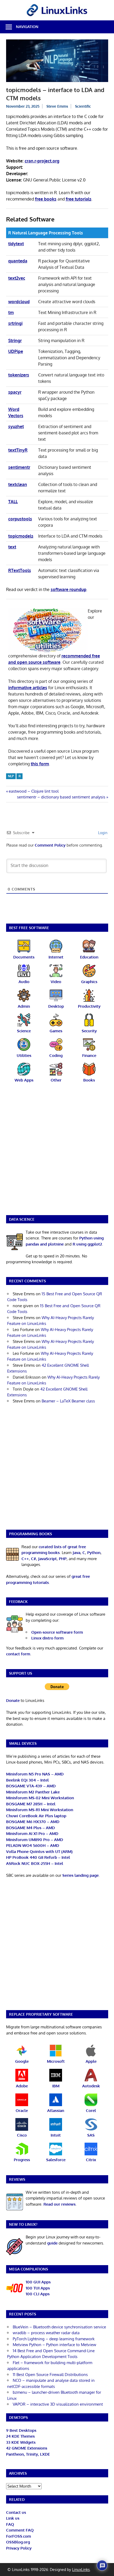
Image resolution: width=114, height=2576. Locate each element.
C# (34, 1559)
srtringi (15, 323)
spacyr (15, 392)
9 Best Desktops (21, 2430)
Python (94, 1553)
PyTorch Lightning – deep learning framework (54, 2339)
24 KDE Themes (20, 2436)
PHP (63, 1559)
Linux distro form (47, 1638)
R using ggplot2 (87, 1244)
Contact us (16, 2512)
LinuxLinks (81, 2570)
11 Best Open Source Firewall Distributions (50, 2375)
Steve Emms (57, 106)
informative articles (28, 688)
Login (102, 833)
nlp (11, 776)
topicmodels (21, 536)
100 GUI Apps (38, 2282)
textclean (18, 484)
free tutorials (79, 199)
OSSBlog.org (18, 2542)
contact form (18, 1654)
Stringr (15, 340)
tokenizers (19, 375)
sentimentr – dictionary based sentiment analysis (61, 797)
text (12, 547)
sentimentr (19, 467)
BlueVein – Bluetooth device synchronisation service (59, 2327)
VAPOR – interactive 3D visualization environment (58, 2404)
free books (46, 199)
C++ (25, 1559)
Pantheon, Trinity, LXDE (28, 2454)
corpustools (20, 519)
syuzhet (16, 426)
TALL (13, 502)
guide (52, 2243)
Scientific (83, 106)
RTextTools (20, 570)
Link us (13, 2518)
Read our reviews (60, 2204)
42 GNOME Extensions (27, 2448)
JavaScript (47, 1559)
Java (76, 1553)
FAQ (10, 2524)
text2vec (17, 278)
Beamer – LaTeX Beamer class (68, 1401)
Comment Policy (50, 845)
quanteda (18, 261)
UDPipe (16, 351)
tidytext (16, 244)
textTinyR (18, 450)
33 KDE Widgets (21, 2442)
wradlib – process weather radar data (46, 2333)
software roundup (69, 589)
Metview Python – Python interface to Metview (54, 2345)
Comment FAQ (20, 2530)
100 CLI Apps (38, 2294)
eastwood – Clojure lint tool (34, 791)
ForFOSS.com (19, 2536)
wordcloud (19, 302)
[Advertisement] (57, 1152)
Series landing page (80, 1875)
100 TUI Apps (38, 2288)
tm (11, 312)
